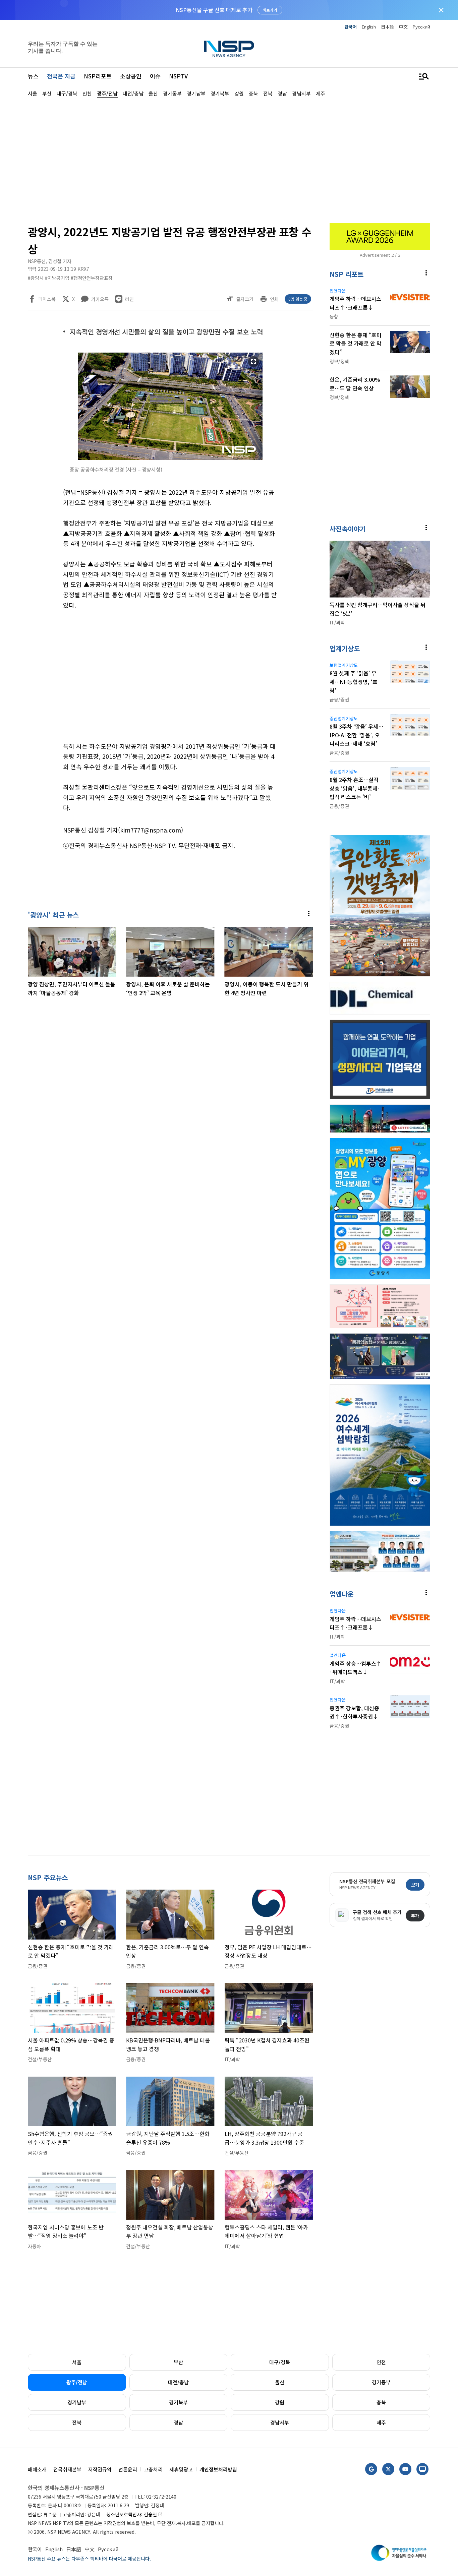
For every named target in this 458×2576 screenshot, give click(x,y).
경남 (178, 2422)
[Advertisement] (229, 160)
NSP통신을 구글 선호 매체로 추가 (214, 10)
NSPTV (178, 76)
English (369, 27)
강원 (280, 2402)
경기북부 (178, 2402)
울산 (280, 2382)
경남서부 (280, 2422)
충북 (381, 2402)
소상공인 (131, 76)
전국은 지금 (61, 76)
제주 (381, 2422)
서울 (77, 2362)
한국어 (351, 27)
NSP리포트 (98, 76)
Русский (421, 27)
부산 (178, 2362)
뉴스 (33, 76)
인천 (381, 2362)
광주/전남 (77, 2382)
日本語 (387, 27)
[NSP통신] (229, 49)
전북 (77, 2422)
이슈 (155, 76)
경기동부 (381, 2382)
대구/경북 (280, 2362)
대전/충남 (178, 2382)
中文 (403, 27)
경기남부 (77, 2402)
